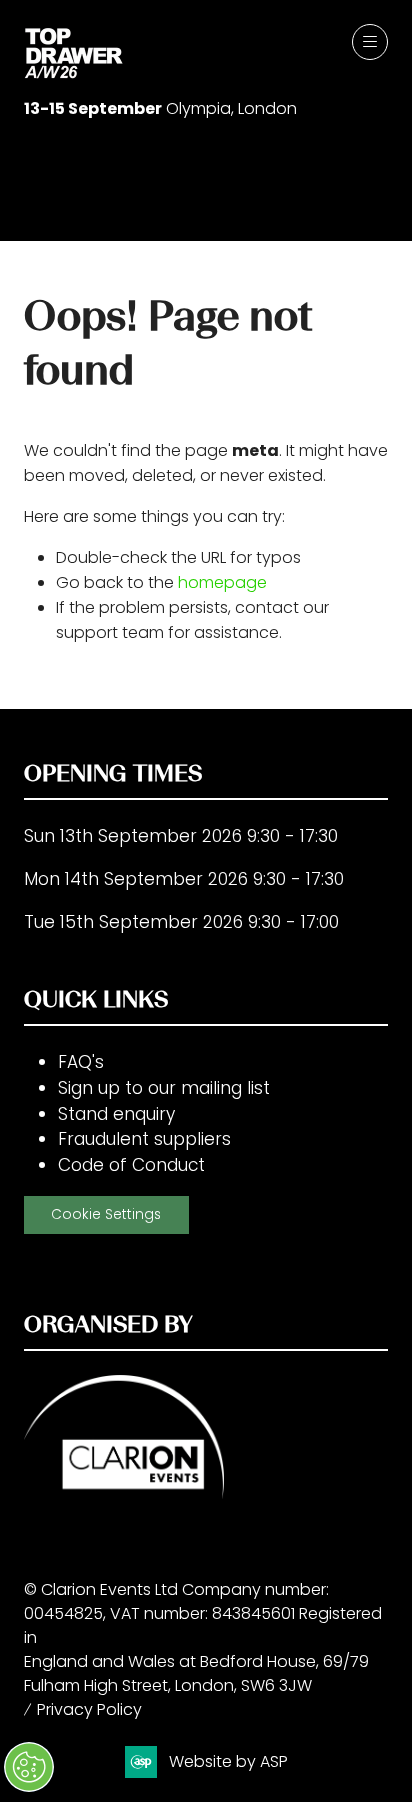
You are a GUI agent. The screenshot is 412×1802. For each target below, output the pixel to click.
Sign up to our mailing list (164, 1088)
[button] (370, 42)
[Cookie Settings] (29, 1767)
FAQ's (81, 1062)
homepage (222, 582)
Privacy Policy (89, 1709)
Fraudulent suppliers (144, 1139)
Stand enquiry (116, 1114)
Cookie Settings (106, 1214)
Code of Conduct (131, 1165)
